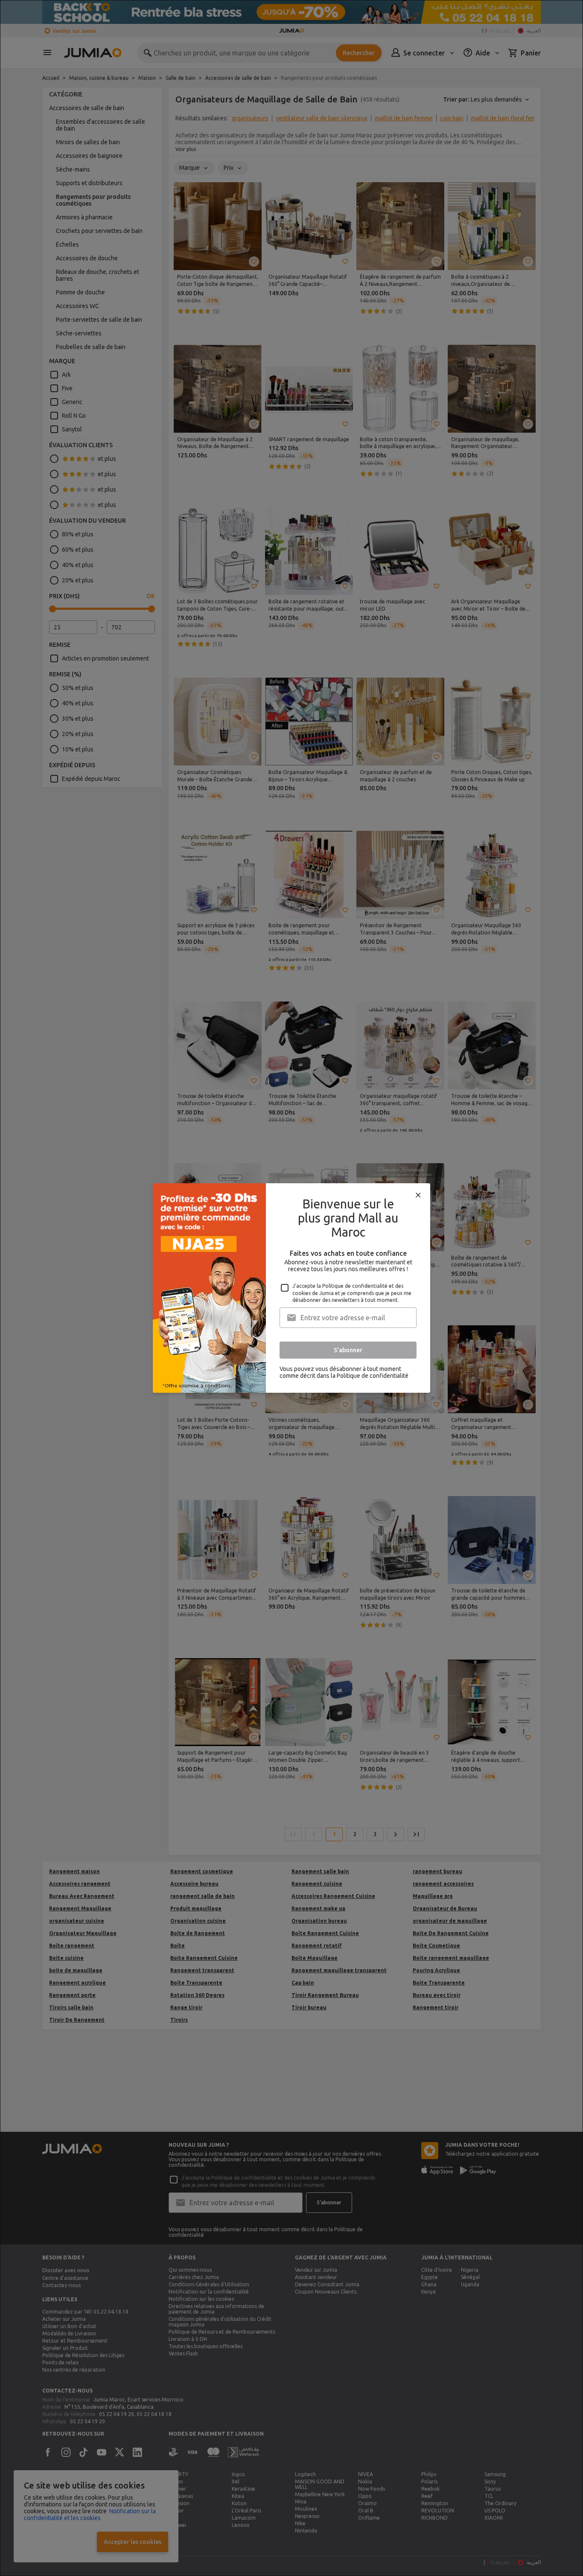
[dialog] (291, 1288)
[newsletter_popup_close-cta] (418, 1195)
